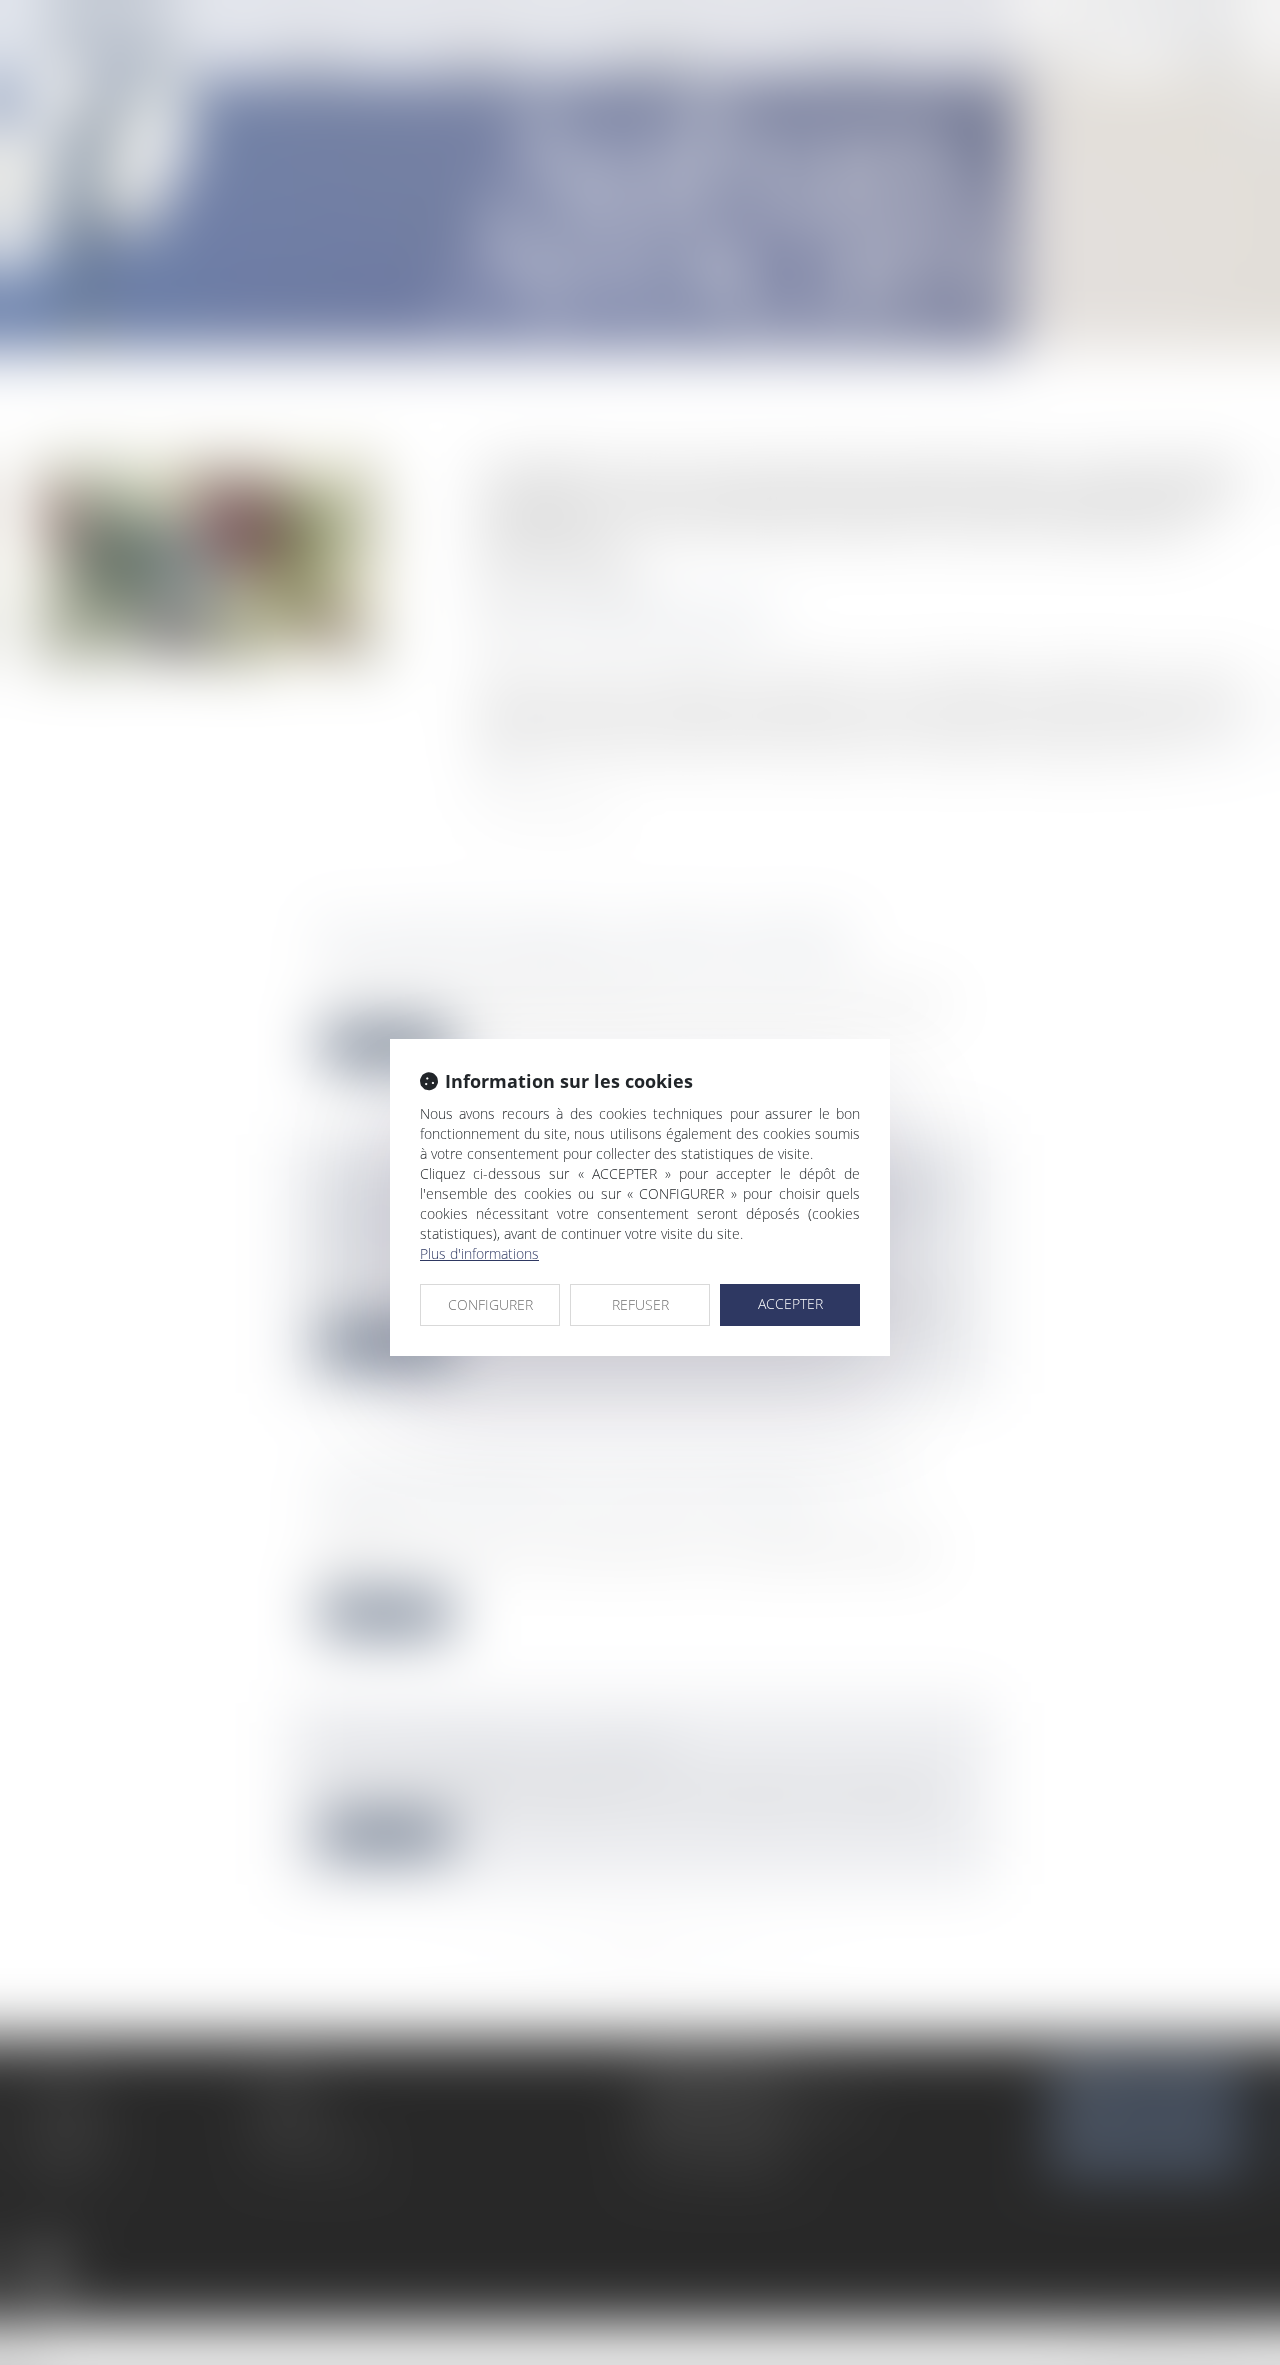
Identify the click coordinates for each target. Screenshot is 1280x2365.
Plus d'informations (479, 1253)
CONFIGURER (490, 1304)
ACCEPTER (790, 1303)
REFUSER (640, 1304)
